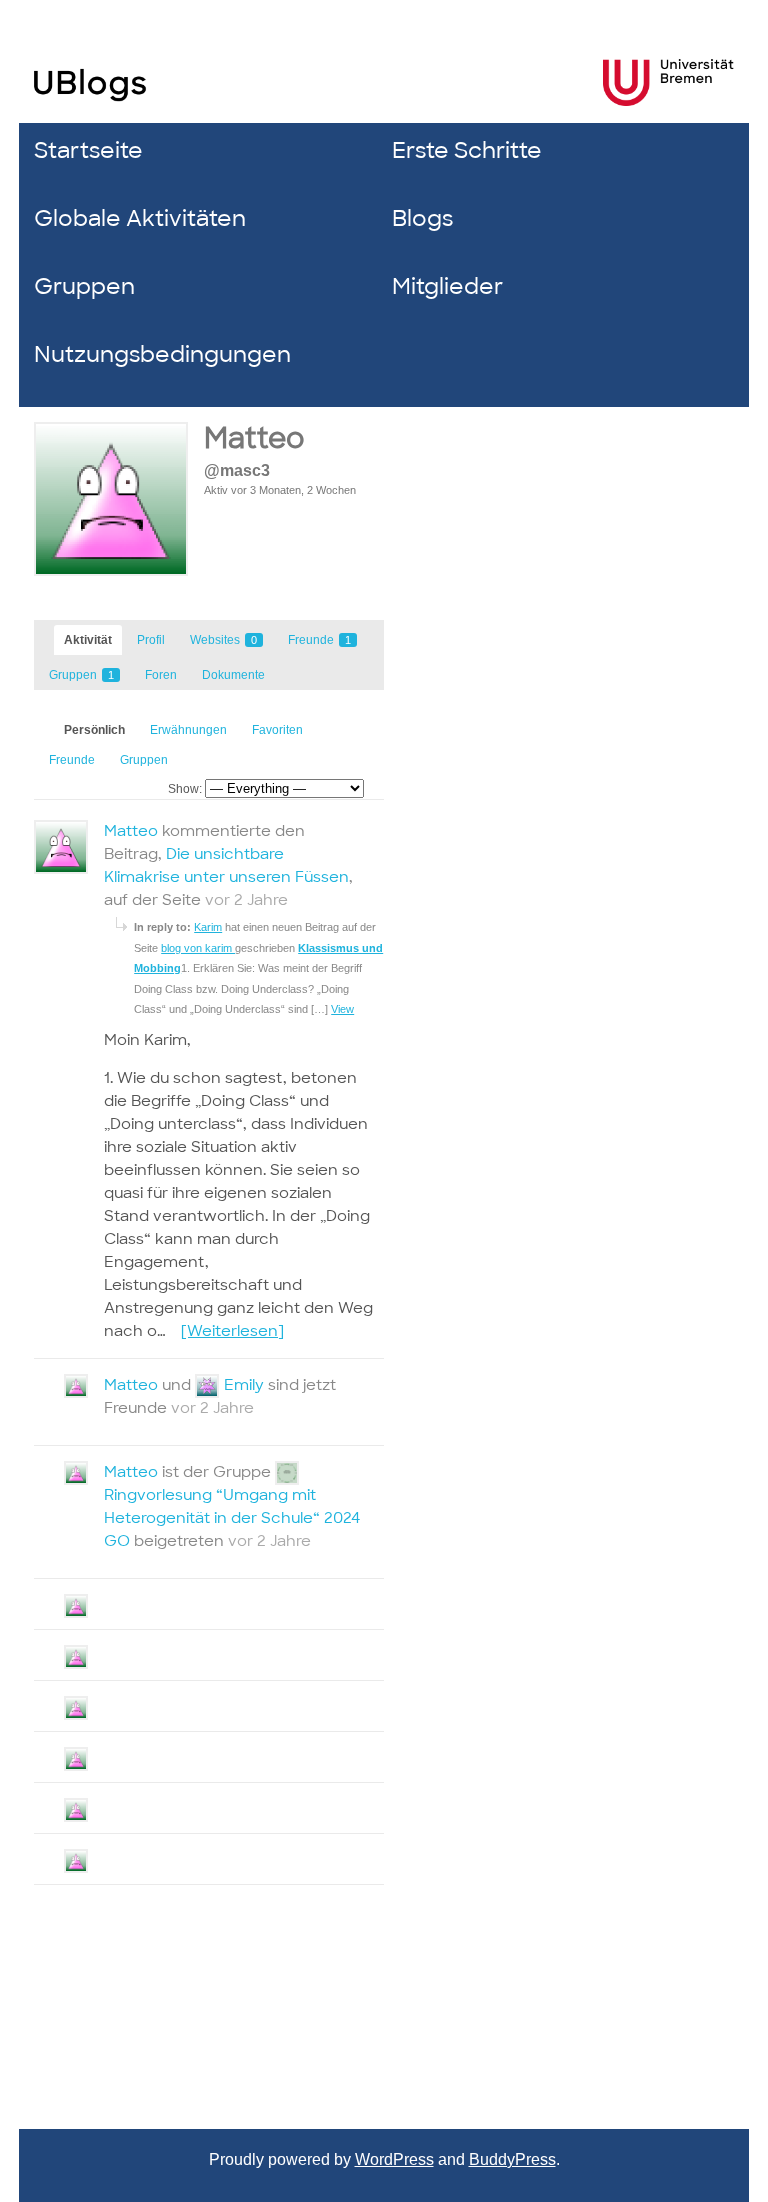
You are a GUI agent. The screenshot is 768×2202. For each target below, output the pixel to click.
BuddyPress (512, 2159)
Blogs (422, 218)
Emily (244, 1385)
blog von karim (198, 948)
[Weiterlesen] (232, 1331)
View (342, 1009)
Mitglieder (447, 286)
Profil (151, 640)
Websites (223, 640)
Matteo (254, 438)
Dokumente (233, 675)
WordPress (394, 2159)
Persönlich (94, 730)
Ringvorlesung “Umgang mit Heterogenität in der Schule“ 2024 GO (232, 1518)
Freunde (319, 640)
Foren (161, 675)
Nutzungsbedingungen (162, 354)
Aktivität (88, 640)
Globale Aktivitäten (140, 218)
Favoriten (277, 730)
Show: (185, 789)
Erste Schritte (467, 150)
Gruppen (84, 286)
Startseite (88, 150)
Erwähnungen (188, 730)
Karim (208, 927)
